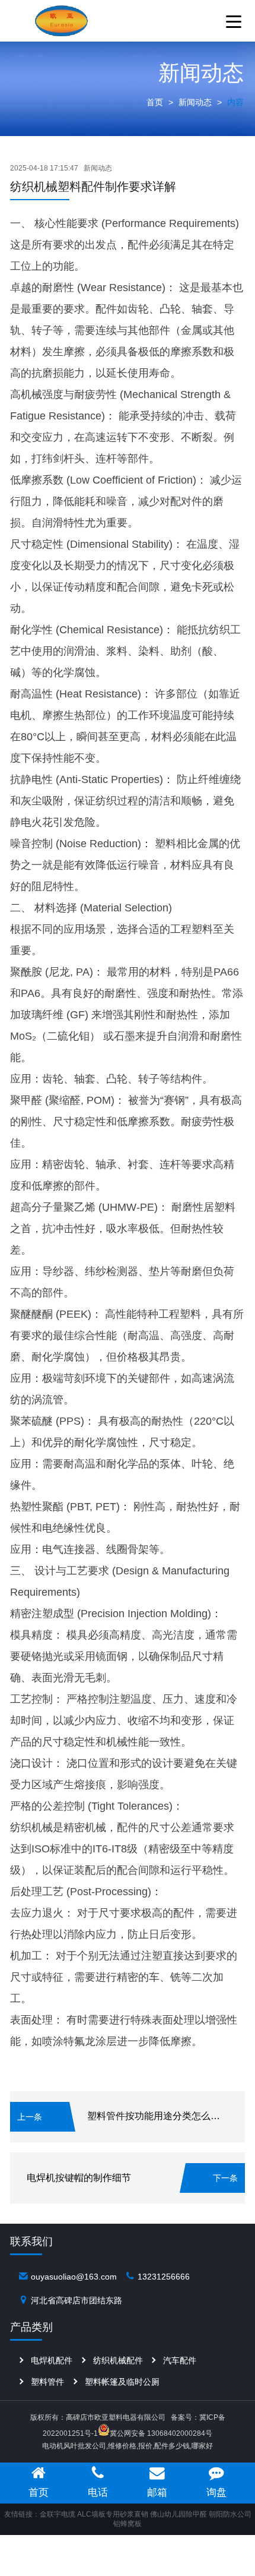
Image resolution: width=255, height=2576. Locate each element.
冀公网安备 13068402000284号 (161, 2433)
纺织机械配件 (118, 2360)
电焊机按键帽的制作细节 (79, 2178)
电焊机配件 (52, 2360)
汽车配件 (180, 2360)
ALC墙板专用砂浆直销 (113, 2514)
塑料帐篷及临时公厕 (122, 2382)
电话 (98, 2492)
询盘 (216, 2492)
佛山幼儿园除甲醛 (179, 2514)
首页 (155, 102)
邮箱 (157, 2492)
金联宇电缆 (58, 2514)
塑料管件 (47, 2382)
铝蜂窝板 (128, 2524)
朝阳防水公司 (230, 2514)
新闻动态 (195, 102)
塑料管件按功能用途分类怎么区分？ (163, 2116)
